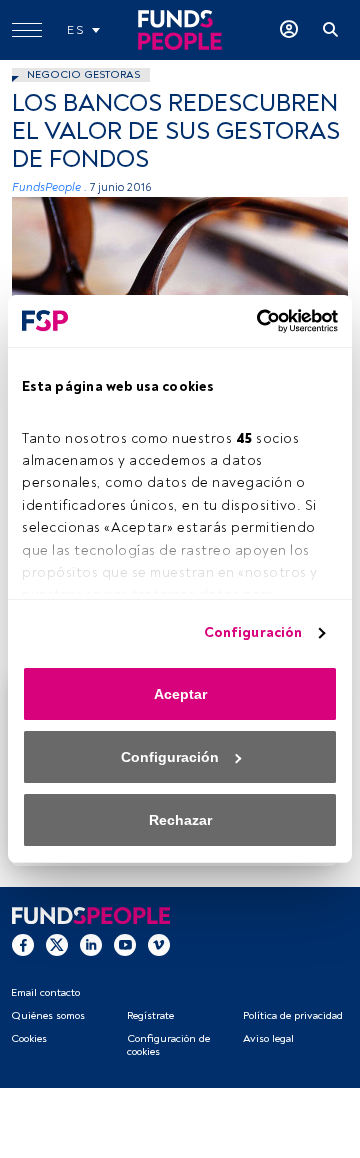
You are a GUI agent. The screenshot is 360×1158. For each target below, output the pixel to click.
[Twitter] (57, 944)
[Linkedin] (91, 944)
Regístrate (150, 1015)
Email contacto (45, 992)
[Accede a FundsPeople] (289, 30)
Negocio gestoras (83, 74)
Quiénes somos (48, 1015)
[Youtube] (125, 944)
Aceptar (180, 694)
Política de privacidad (293, 1015)
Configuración (253, 632)
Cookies (29, 1038)
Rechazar (180, 820)
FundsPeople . (49, 187)
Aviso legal (268, 1038)
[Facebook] (23, 944)
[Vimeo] (159, 944)
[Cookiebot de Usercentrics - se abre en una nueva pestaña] (255, 321)
